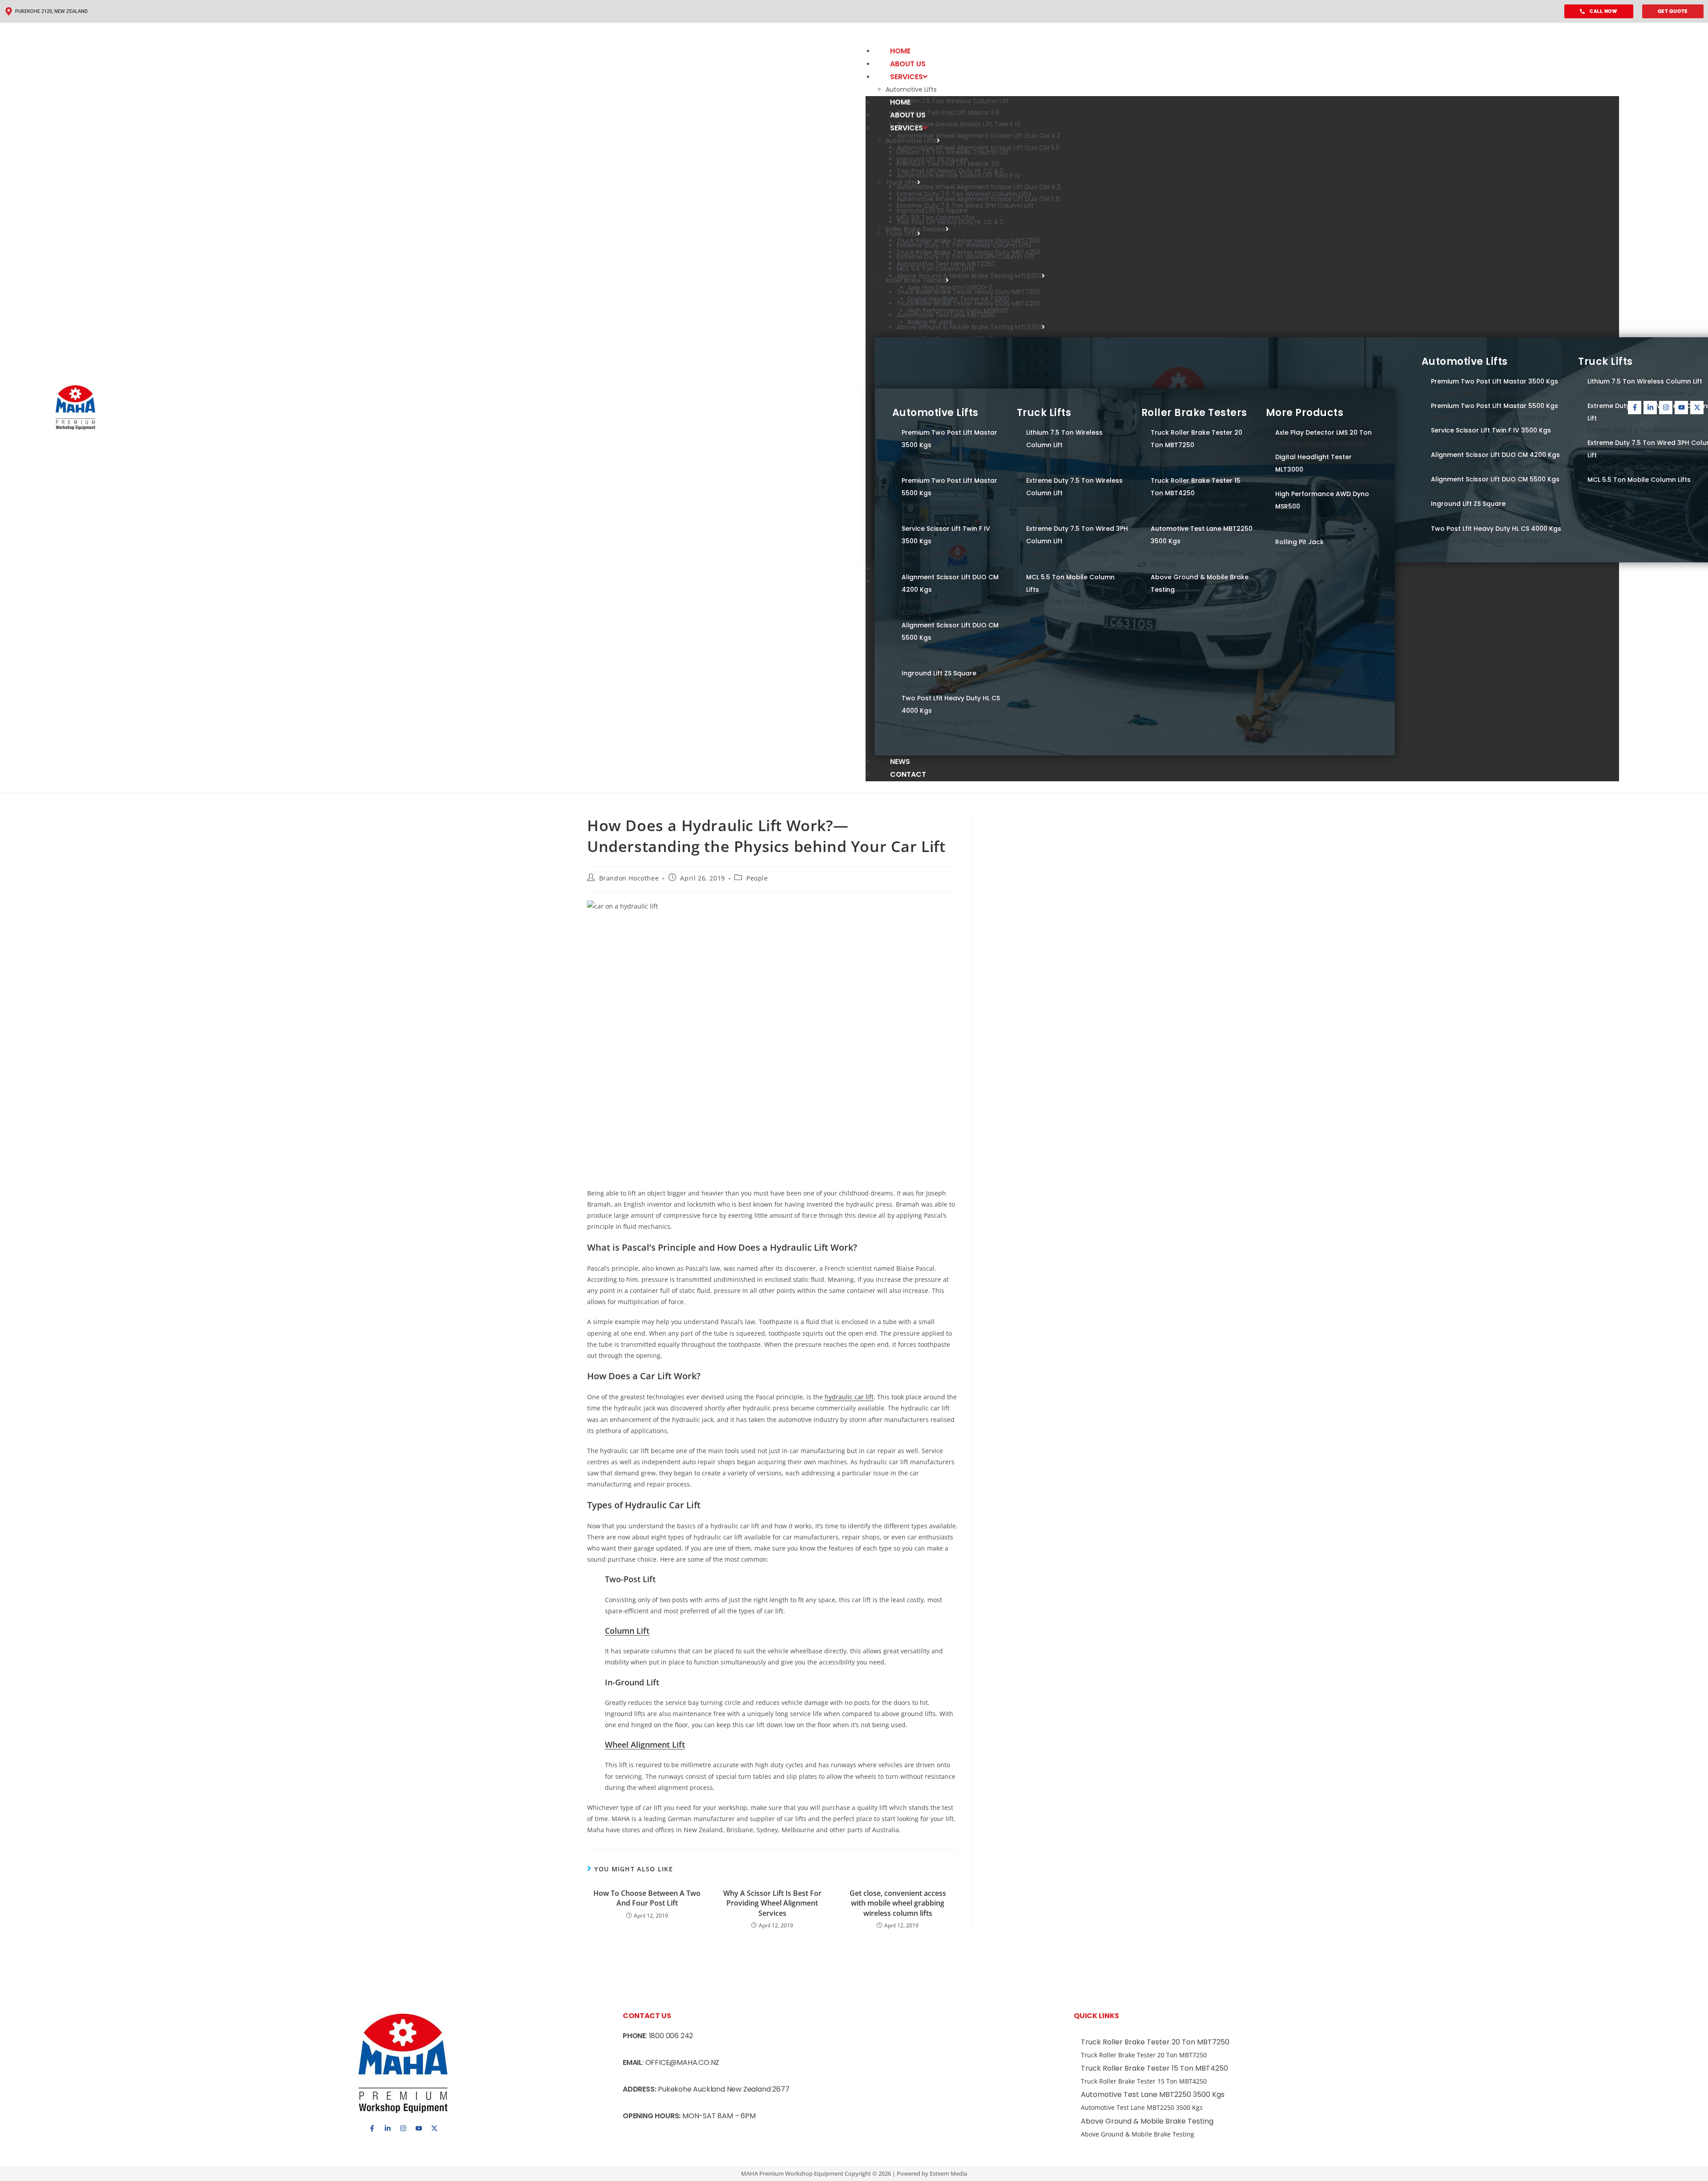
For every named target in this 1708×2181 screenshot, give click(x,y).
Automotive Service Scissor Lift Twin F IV (959, 124)
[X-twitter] (1697, 408)
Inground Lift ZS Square (932, 210)
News (900, 761)
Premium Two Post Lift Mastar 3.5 (948, 113)
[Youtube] (1681, 408)
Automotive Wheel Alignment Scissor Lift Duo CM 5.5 (978, 199)
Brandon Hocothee (629, 878)
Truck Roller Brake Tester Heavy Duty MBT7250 (968, 292)
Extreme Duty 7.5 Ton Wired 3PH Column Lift (965, 257)
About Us (908, 64)
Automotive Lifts (911, 89)
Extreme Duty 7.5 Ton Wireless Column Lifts (964, 245)
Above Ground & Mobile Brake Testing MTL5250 (969, 276)
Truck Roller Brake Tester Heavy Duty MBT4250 (969, 303)
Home (900, 51)
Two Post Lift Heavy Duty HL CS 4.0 (950, 222)
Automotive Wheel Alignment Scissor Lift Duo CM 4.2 (979, 136)
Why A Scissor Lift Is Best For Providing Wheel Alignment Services (772, 1903)
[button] (1242, 33)
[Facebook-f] (1635, 408)
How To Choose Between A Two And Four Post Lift (647, 1898)
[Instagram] (1666, 408)
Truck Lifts (901, 234)
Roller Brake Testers (916, 280)
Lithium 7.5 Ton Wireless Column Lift (953, 101)
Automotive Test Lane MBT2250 (946, 315)
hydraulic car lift (849, 1397)
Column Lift (627, 1631)
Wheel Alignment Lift (645, 1745)
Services (906, 77)
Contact (908, 774)
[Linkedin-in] (1650, 408)
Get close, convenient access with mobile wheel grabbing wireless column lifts (898, 1903)
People (757, 878)
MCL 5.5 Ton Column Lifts (936, 269)
